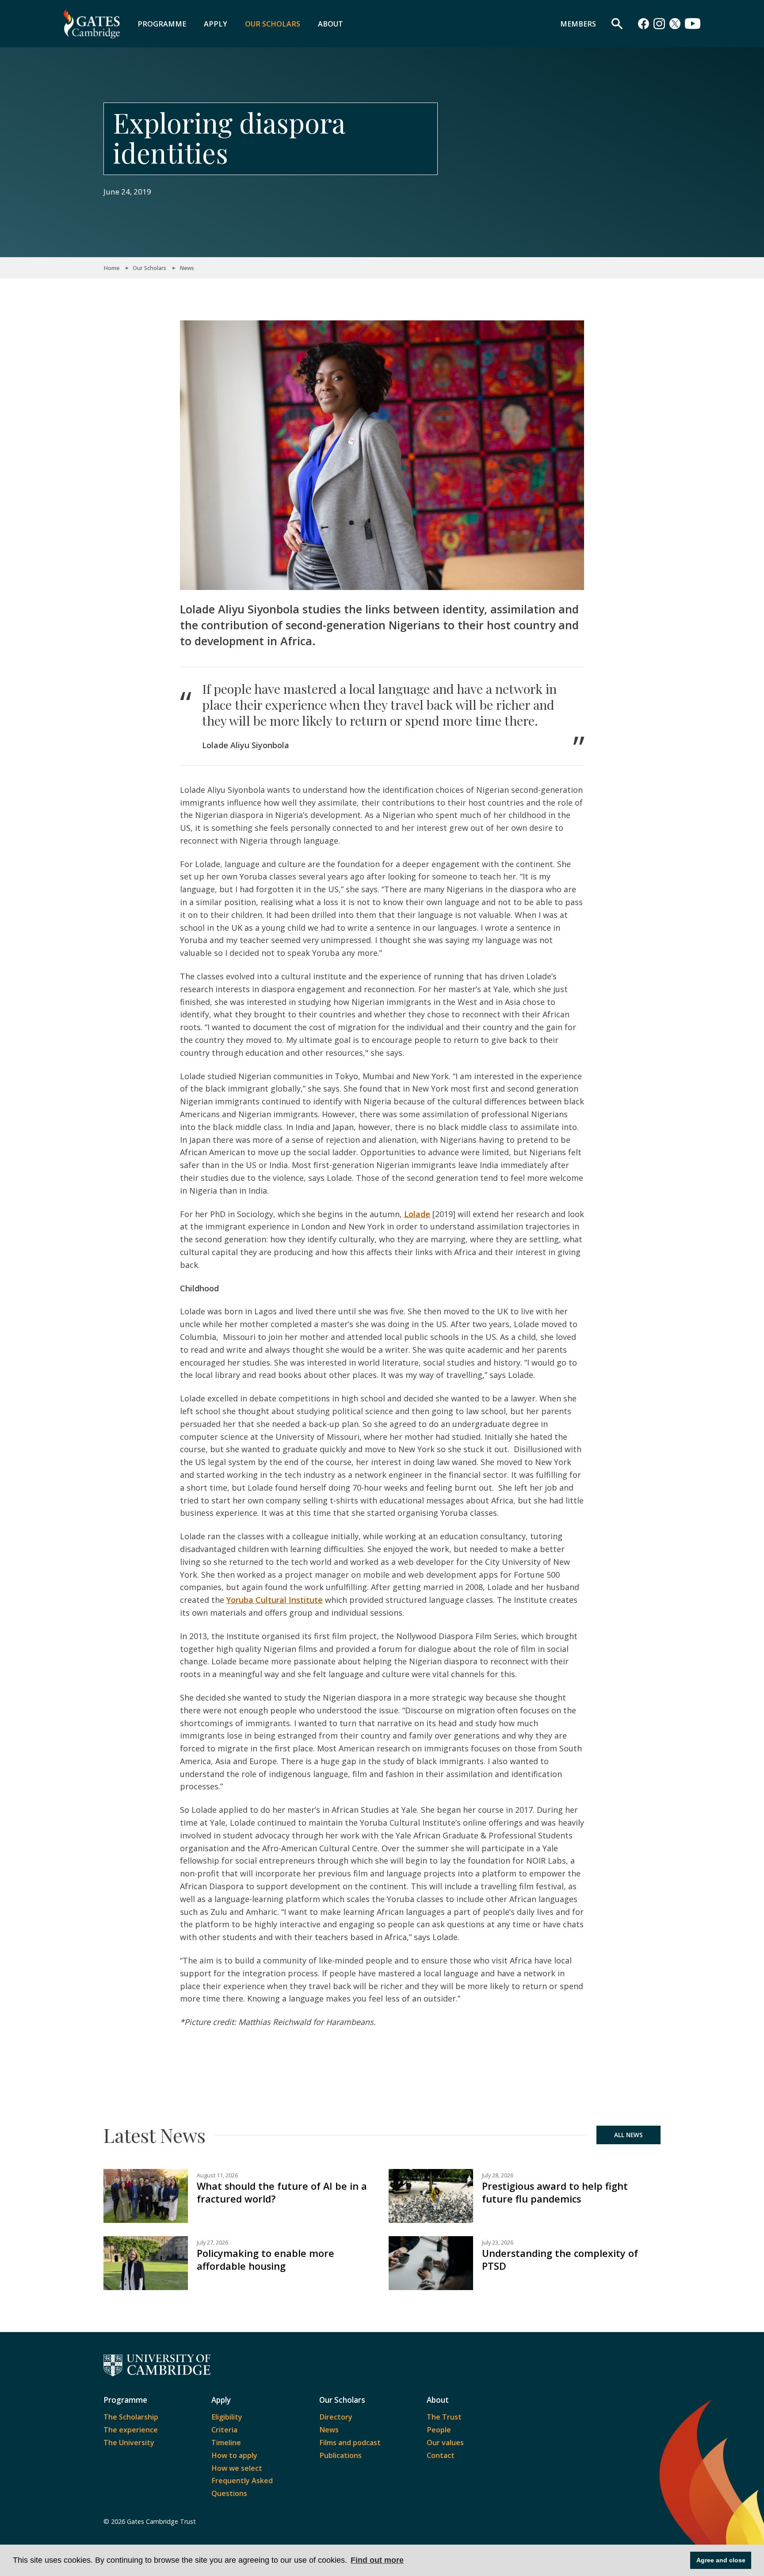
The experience (131, 2430)
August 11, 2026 (217, 2175)
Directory (336, 2417)
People (439, 2430)
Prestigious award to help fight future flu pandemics (555, 2192)
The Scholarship (131, 2417)
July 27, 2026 (212, 2243)
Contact (441, 2455)
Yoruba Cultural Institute (275, 1600)
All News (628, 2135)
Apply (216, 24)
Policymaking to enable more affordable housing (265, 2260)
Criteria (224, 2430)
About (330, 24)
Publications (340, 2455)
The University (129, 2443)
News (187, 268)
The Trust (444, 2417)
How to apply (234, 2455)
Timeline (226, 2443)
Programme (162, 24)
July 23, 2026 (498, 2243)
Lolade (417, 1214)
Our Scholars (273, 24)
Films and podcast (350, 2443)
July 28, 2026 (498, 2175)
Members (578, 24)
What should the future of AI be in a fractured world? (282, 2192)
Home (111, 268)
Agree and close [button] (721, 2560)
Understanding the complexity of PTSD (560, 2260)
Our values (445, 2443)
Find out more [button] (377, 2560)
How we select (237, 2468)
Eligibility (227, 2417)
